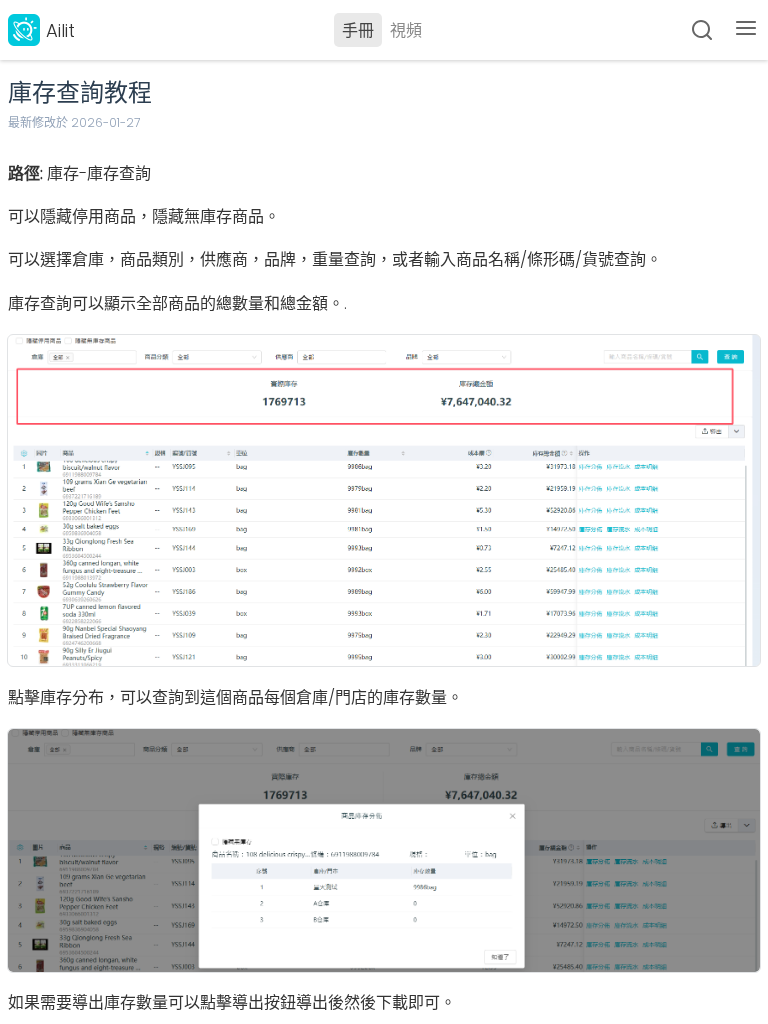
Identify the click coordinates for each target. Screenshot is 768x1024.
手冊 (358, 30)
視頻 (406, 30)
